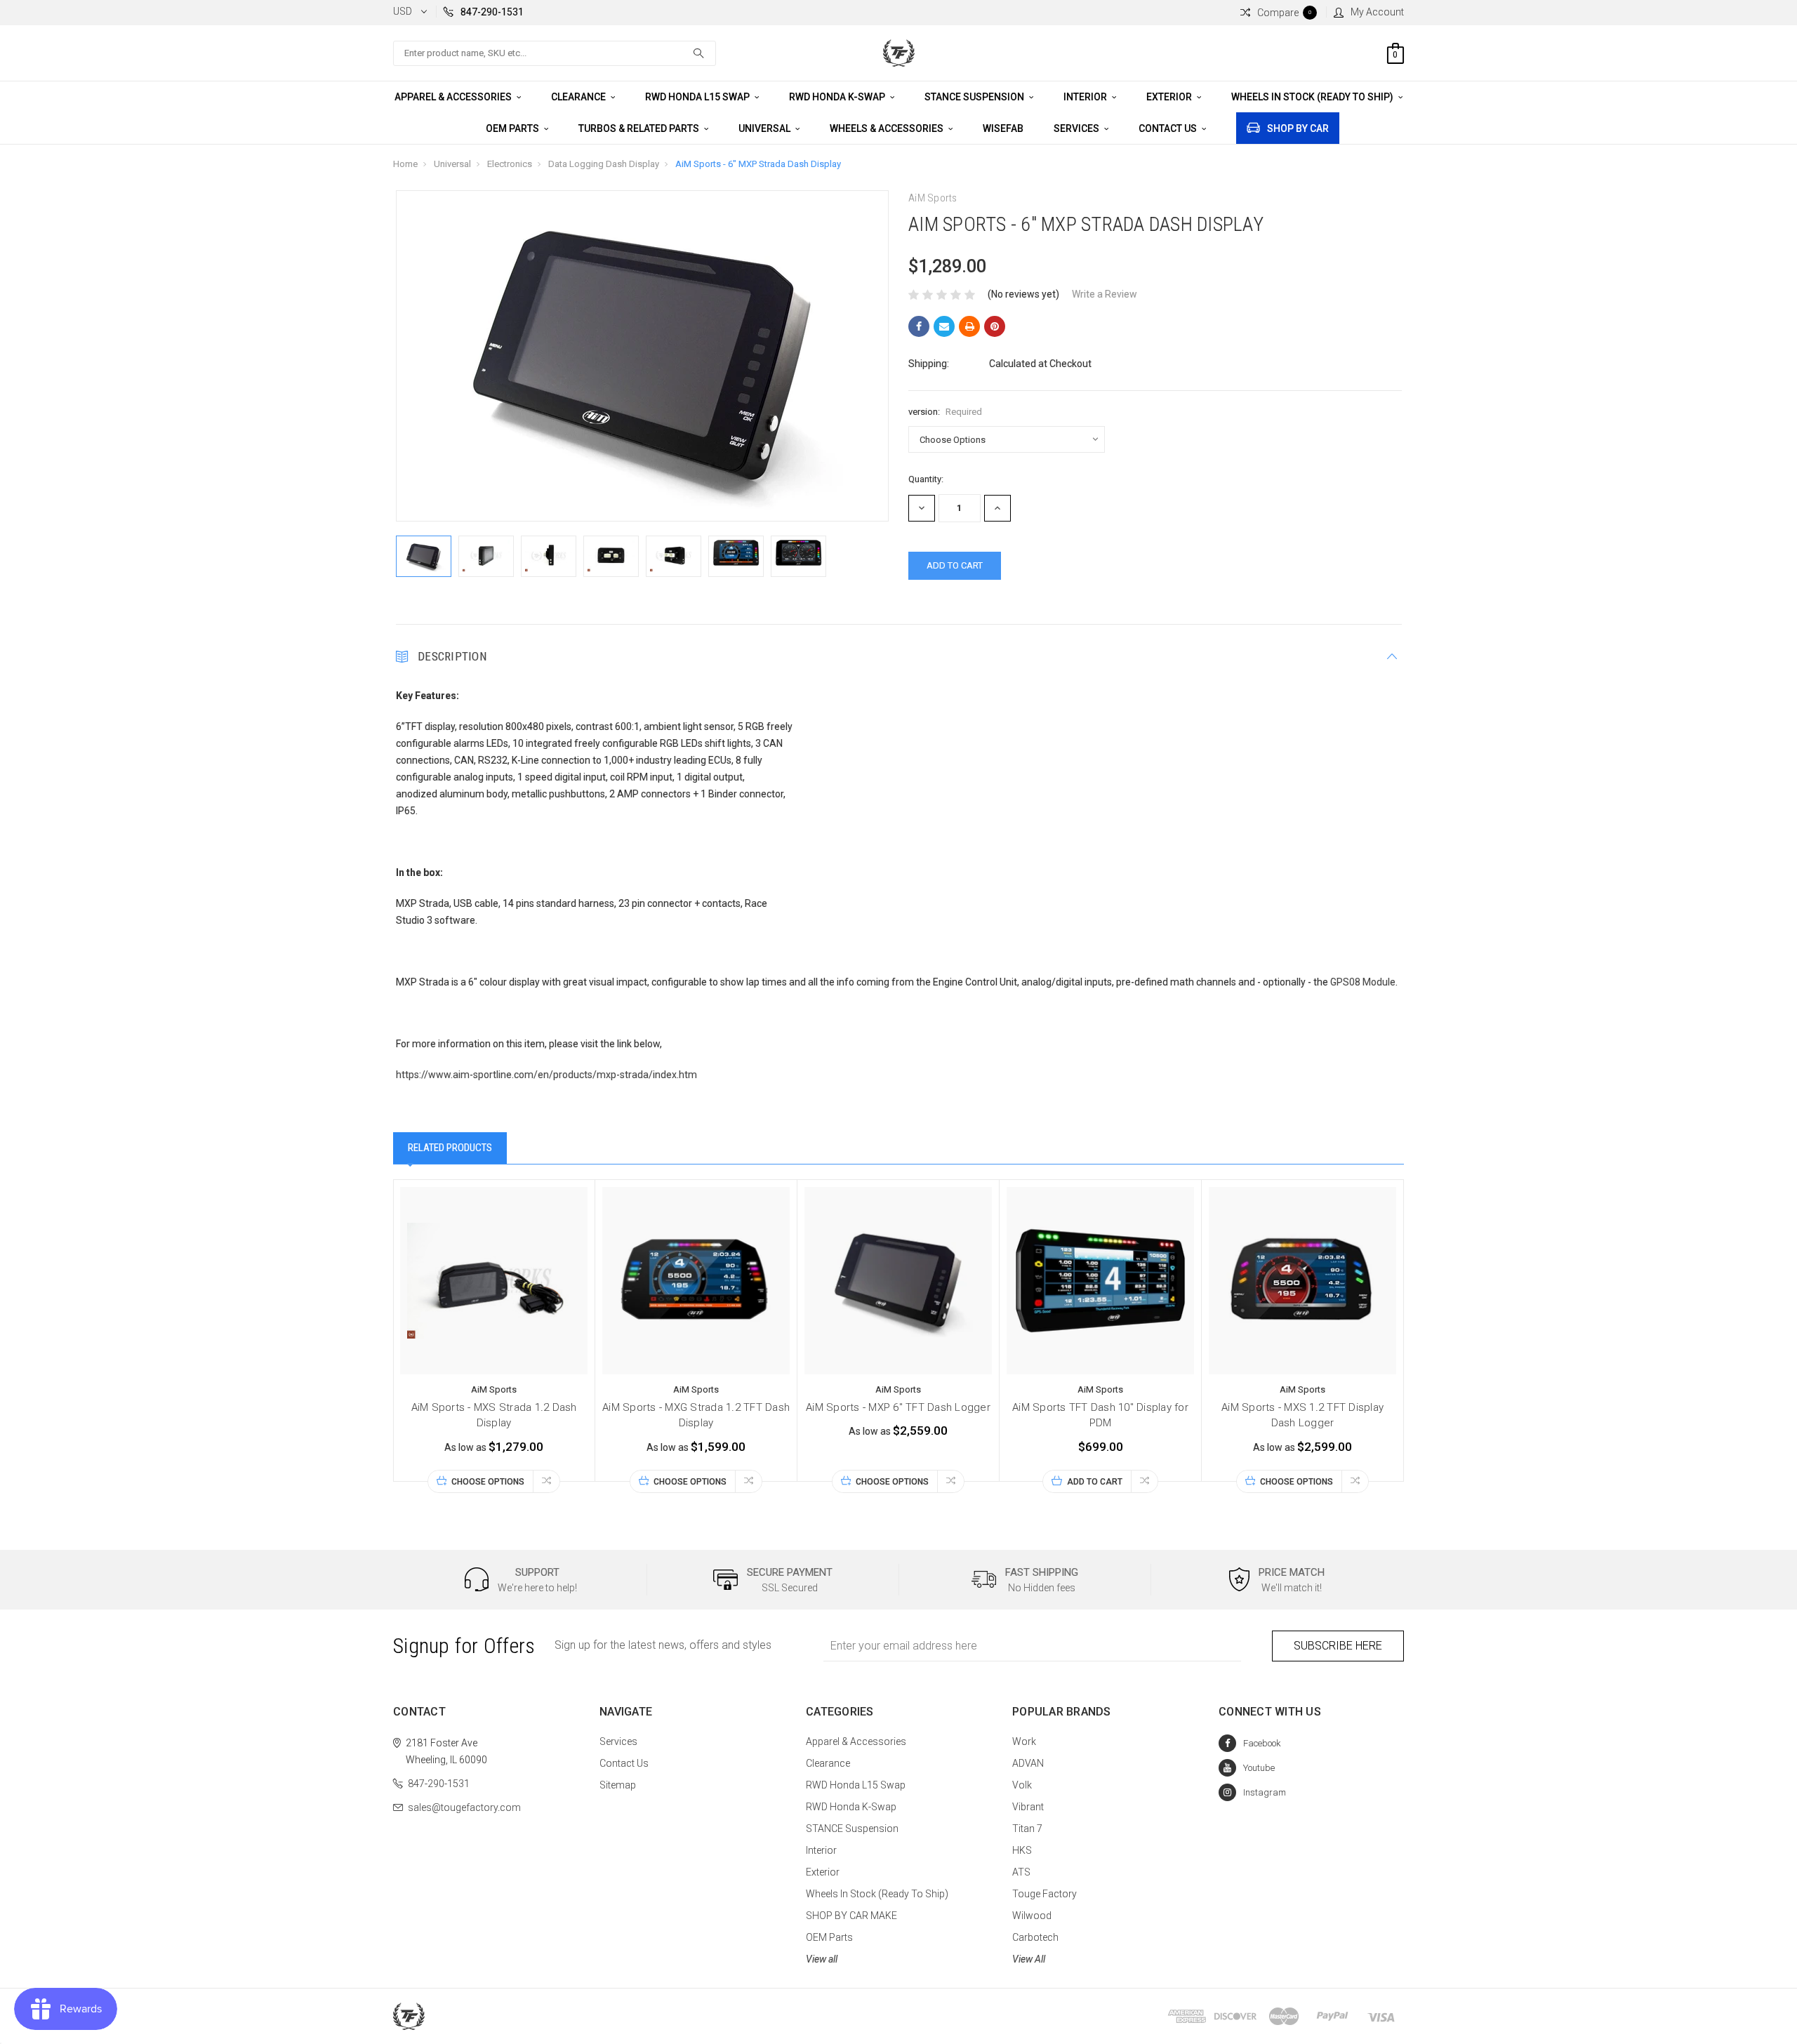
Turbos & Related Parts (640, 128)
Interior (1086, 97)
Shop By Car (1298, 128)
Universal (765, 128)
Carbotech (1035, 1937)
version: (945, 412)
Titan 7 (1027, 1829)
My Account (1377, 12)
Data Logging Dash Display (604, 164)
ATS (1021, 1872)
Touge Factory (1045, 1894)
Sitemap (618, 1785)
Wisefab (1003, 128)
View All (1029, 1959)
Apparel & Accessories (454, 97)
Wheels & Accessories (888, 128)
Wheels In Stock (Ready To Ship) (1313, 97)
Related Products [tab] (450, 1148)
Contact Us (1169, 128)
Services (1077, 128)
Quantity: (926, 479)
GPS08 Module (1363, 982)
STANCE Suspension (975, 97)
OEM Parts (513, 128)
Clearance (579, 97)
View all (822, 1959)
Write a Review (1105, 294)
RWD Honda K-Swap (838, 97)
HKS (1022, 1850)
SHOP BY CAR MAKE (851, 1916)
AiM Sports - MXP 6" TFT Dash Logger (898, 1407)
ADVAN (1028, 1763)
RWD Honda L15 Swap (698, 97)
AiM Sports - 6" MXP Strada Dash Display (758, 164)
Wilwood (1032, 1916)
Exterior (1170, 97)
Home (405, 164)
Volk (1022, 1785)
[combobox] (555, 53)
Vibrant (1028, 1807)
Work (1024, 1741)
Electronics (510, 164)
